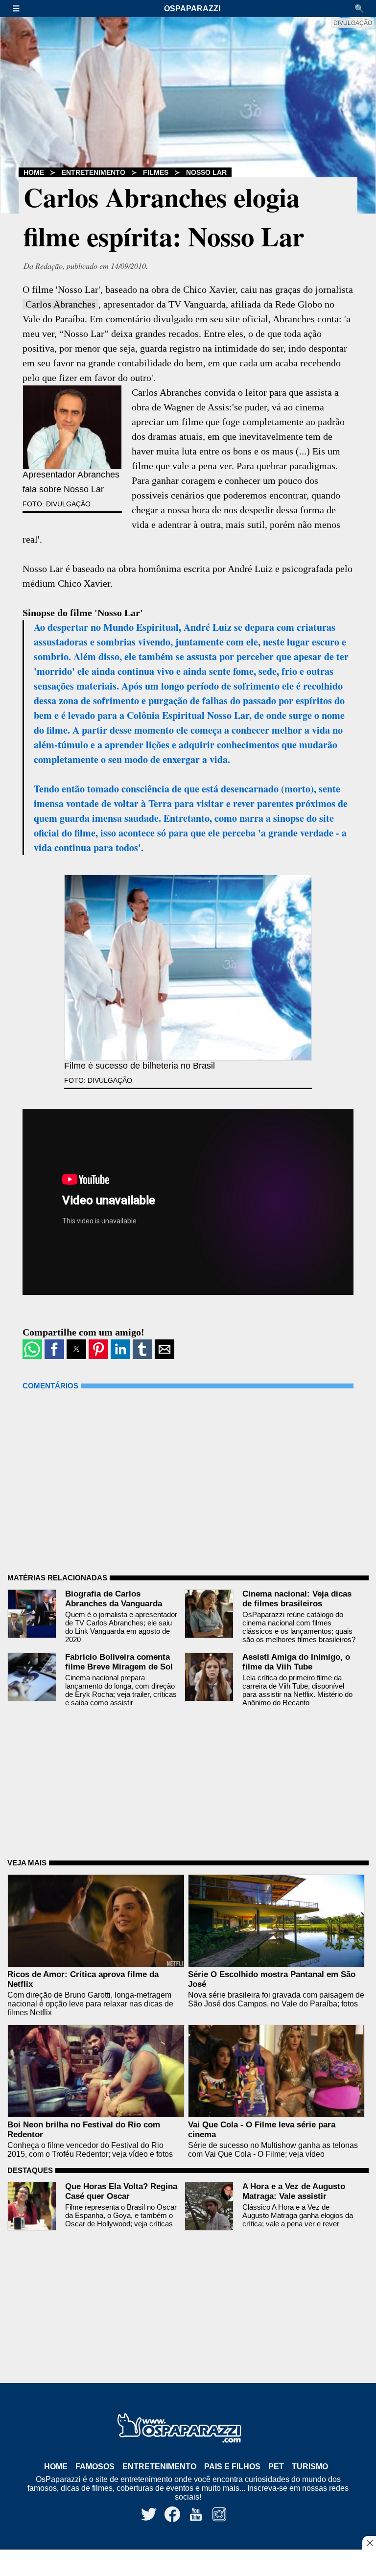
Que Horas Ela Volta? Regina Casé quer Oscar (121, 2191)
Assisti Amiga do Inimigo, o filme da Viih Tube (296, 1662)
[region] (188, 2564)
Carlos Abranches (60, 304)
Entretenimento (94, 172)
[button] (21, 9)
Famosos (95, 2467)
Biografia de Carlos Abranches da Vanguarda (114, 1599)
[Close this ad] (369, 2543)
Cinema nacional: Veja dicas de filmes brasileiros (297, 1599)
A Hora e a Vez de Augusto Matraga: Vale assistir (294, 2191)
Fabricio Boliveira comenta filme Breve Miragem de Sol (119, 1662)
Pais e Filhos (232, 2467)
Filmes (156, 172)
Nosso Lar (206, 172)
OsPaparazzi (192, 9)
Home (34, 172)
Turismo (310, 2467)
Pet (276, 2467)
